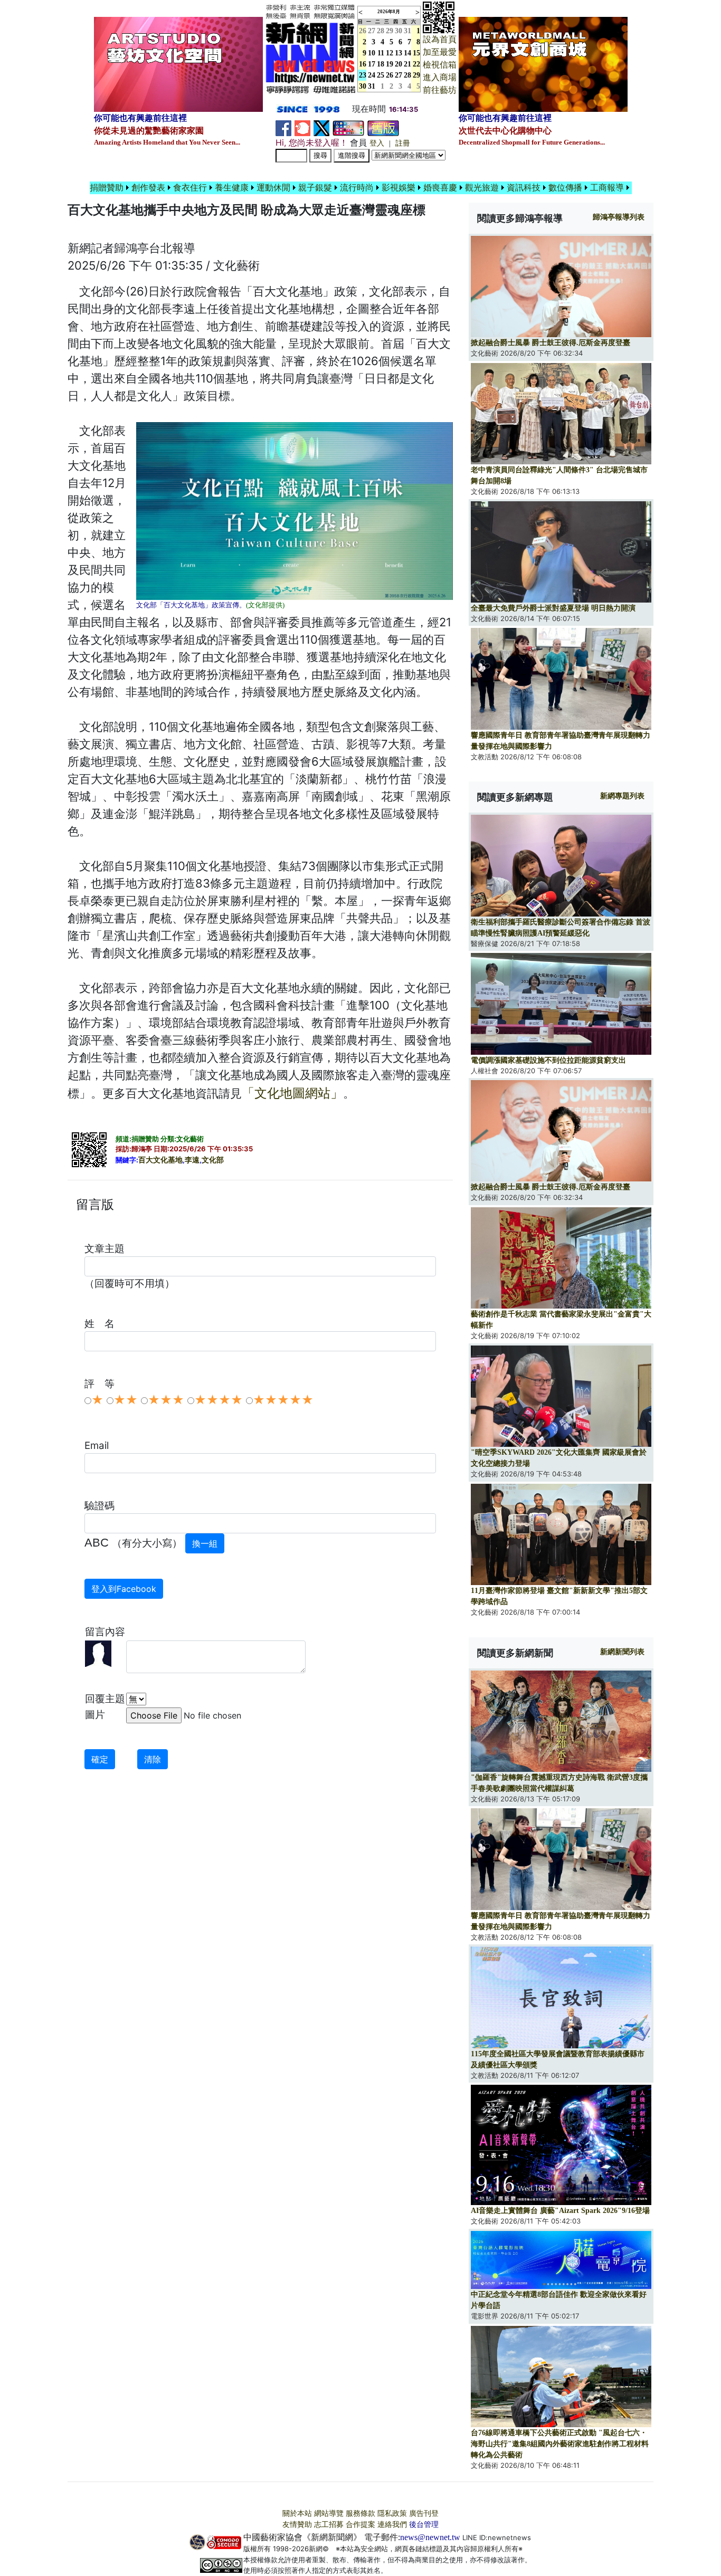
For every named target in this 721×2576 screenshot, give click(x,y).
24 (372, 75)
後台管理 (424, 2525)
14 (407, 53)
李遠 (192, 1160)
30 (399, 31)
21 (407, 64)
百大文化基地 (160, 1160)
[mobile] (348, 127)
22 (416, 64)
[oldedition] (383, 127)
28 (381, 31)
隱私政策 (392, 2513)
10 (372, 53)
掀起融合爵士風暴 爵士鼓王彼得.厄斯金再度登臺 (551, 343)
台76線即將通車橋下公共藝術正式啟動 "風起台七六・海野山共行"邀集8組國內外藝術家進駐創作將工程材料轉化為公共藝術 (560, 2444)
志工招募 (329, 2525)
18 (381, 64)
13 (399, 53)
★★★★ (219, 1400)
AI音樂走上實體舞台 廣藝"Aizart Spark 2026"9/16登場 (560, 2211)
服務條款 (360, 2513)
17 (372, 64)
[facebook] (283, 127)
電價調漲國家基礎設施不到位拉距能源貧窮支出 (548, 1060)
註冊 (403, 143)
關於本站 (297, 2513)
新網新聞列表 (622, 1652)
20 (399, 64)
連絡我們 (392, 2525)
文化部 (213, 1160)
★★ (126, 1400)
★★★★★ (283, 1400)
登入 (377, 143)
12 (390, 53)
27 (372, 31)
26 (390, 75)
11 (381, 53)
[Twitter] (321, 127)
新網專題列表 (622, 796)
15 (416, 53)
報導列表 (619, 217)
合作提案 (360, 2525)
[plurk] (302, 127)
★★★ (166, 1400)
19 (390, 64)
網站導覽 (329, 2513)
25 (381, 75)
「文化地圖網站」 (292, 1093)
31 (407, 31)
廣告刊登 (424, 2513)
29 (390, 31)
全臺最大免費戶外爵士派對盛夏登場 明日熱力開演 (553, 608)
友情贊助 (297, 2525)
